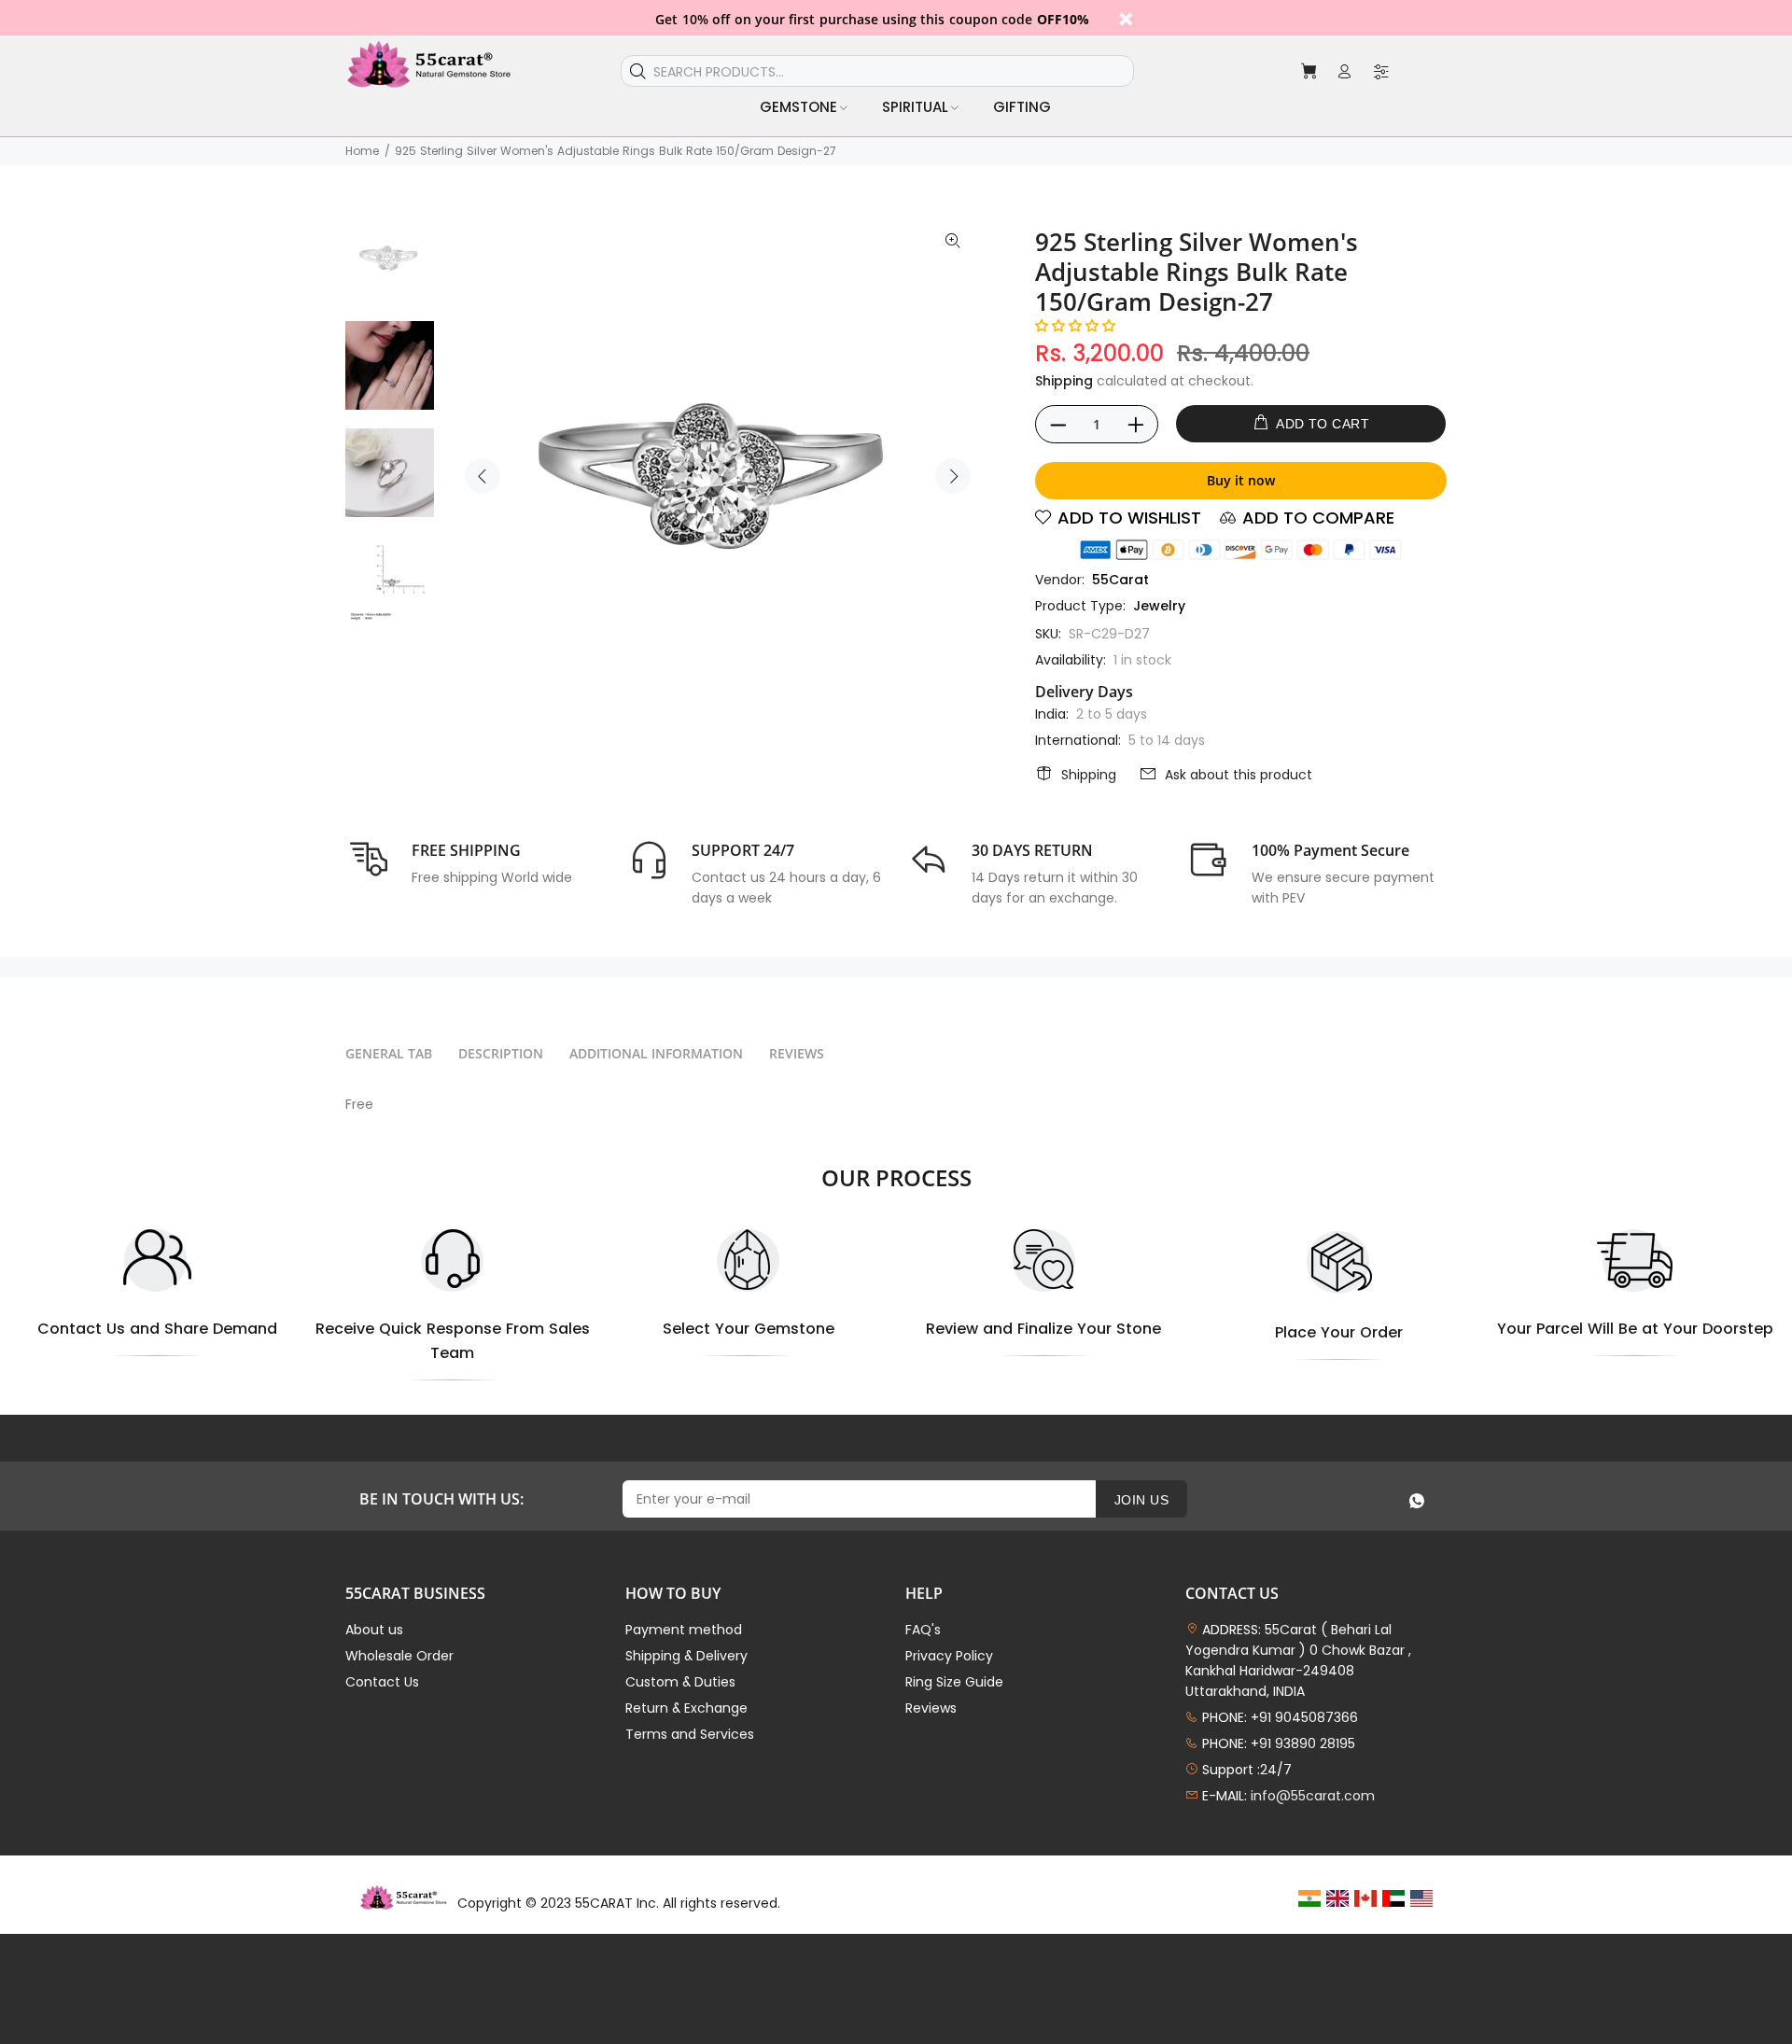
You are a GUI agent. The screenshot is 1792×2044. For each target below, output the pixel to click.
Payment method (684, 1630)
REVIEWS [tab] (797, 1053)
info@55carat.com (1313, 1796)
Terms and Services (690, 1734)
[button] (1075, 326)
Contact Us (382, 1682)
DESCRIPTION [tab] (501, 1053)
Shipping (1064, 381)
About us (374, 1630)
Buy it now (1241, 480)
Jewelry (1159, 606)
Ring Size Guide (954, 1682)
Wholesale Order (399, 1656)
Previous (483, 476)
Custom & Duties (680, 1682)
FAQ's (923, 1630)
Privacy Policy (949, 1656)
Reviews (931, 1708)
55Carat (1120, 580)
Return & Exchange (686, 1708)
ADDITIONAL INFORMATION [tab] (656, 1053)
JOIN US (1141, 1500)
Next (953, 476)
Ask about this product (1239, 775)
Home (362, 151)
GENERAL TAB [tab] (389, 1053)
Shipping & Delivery (686, 1656)
